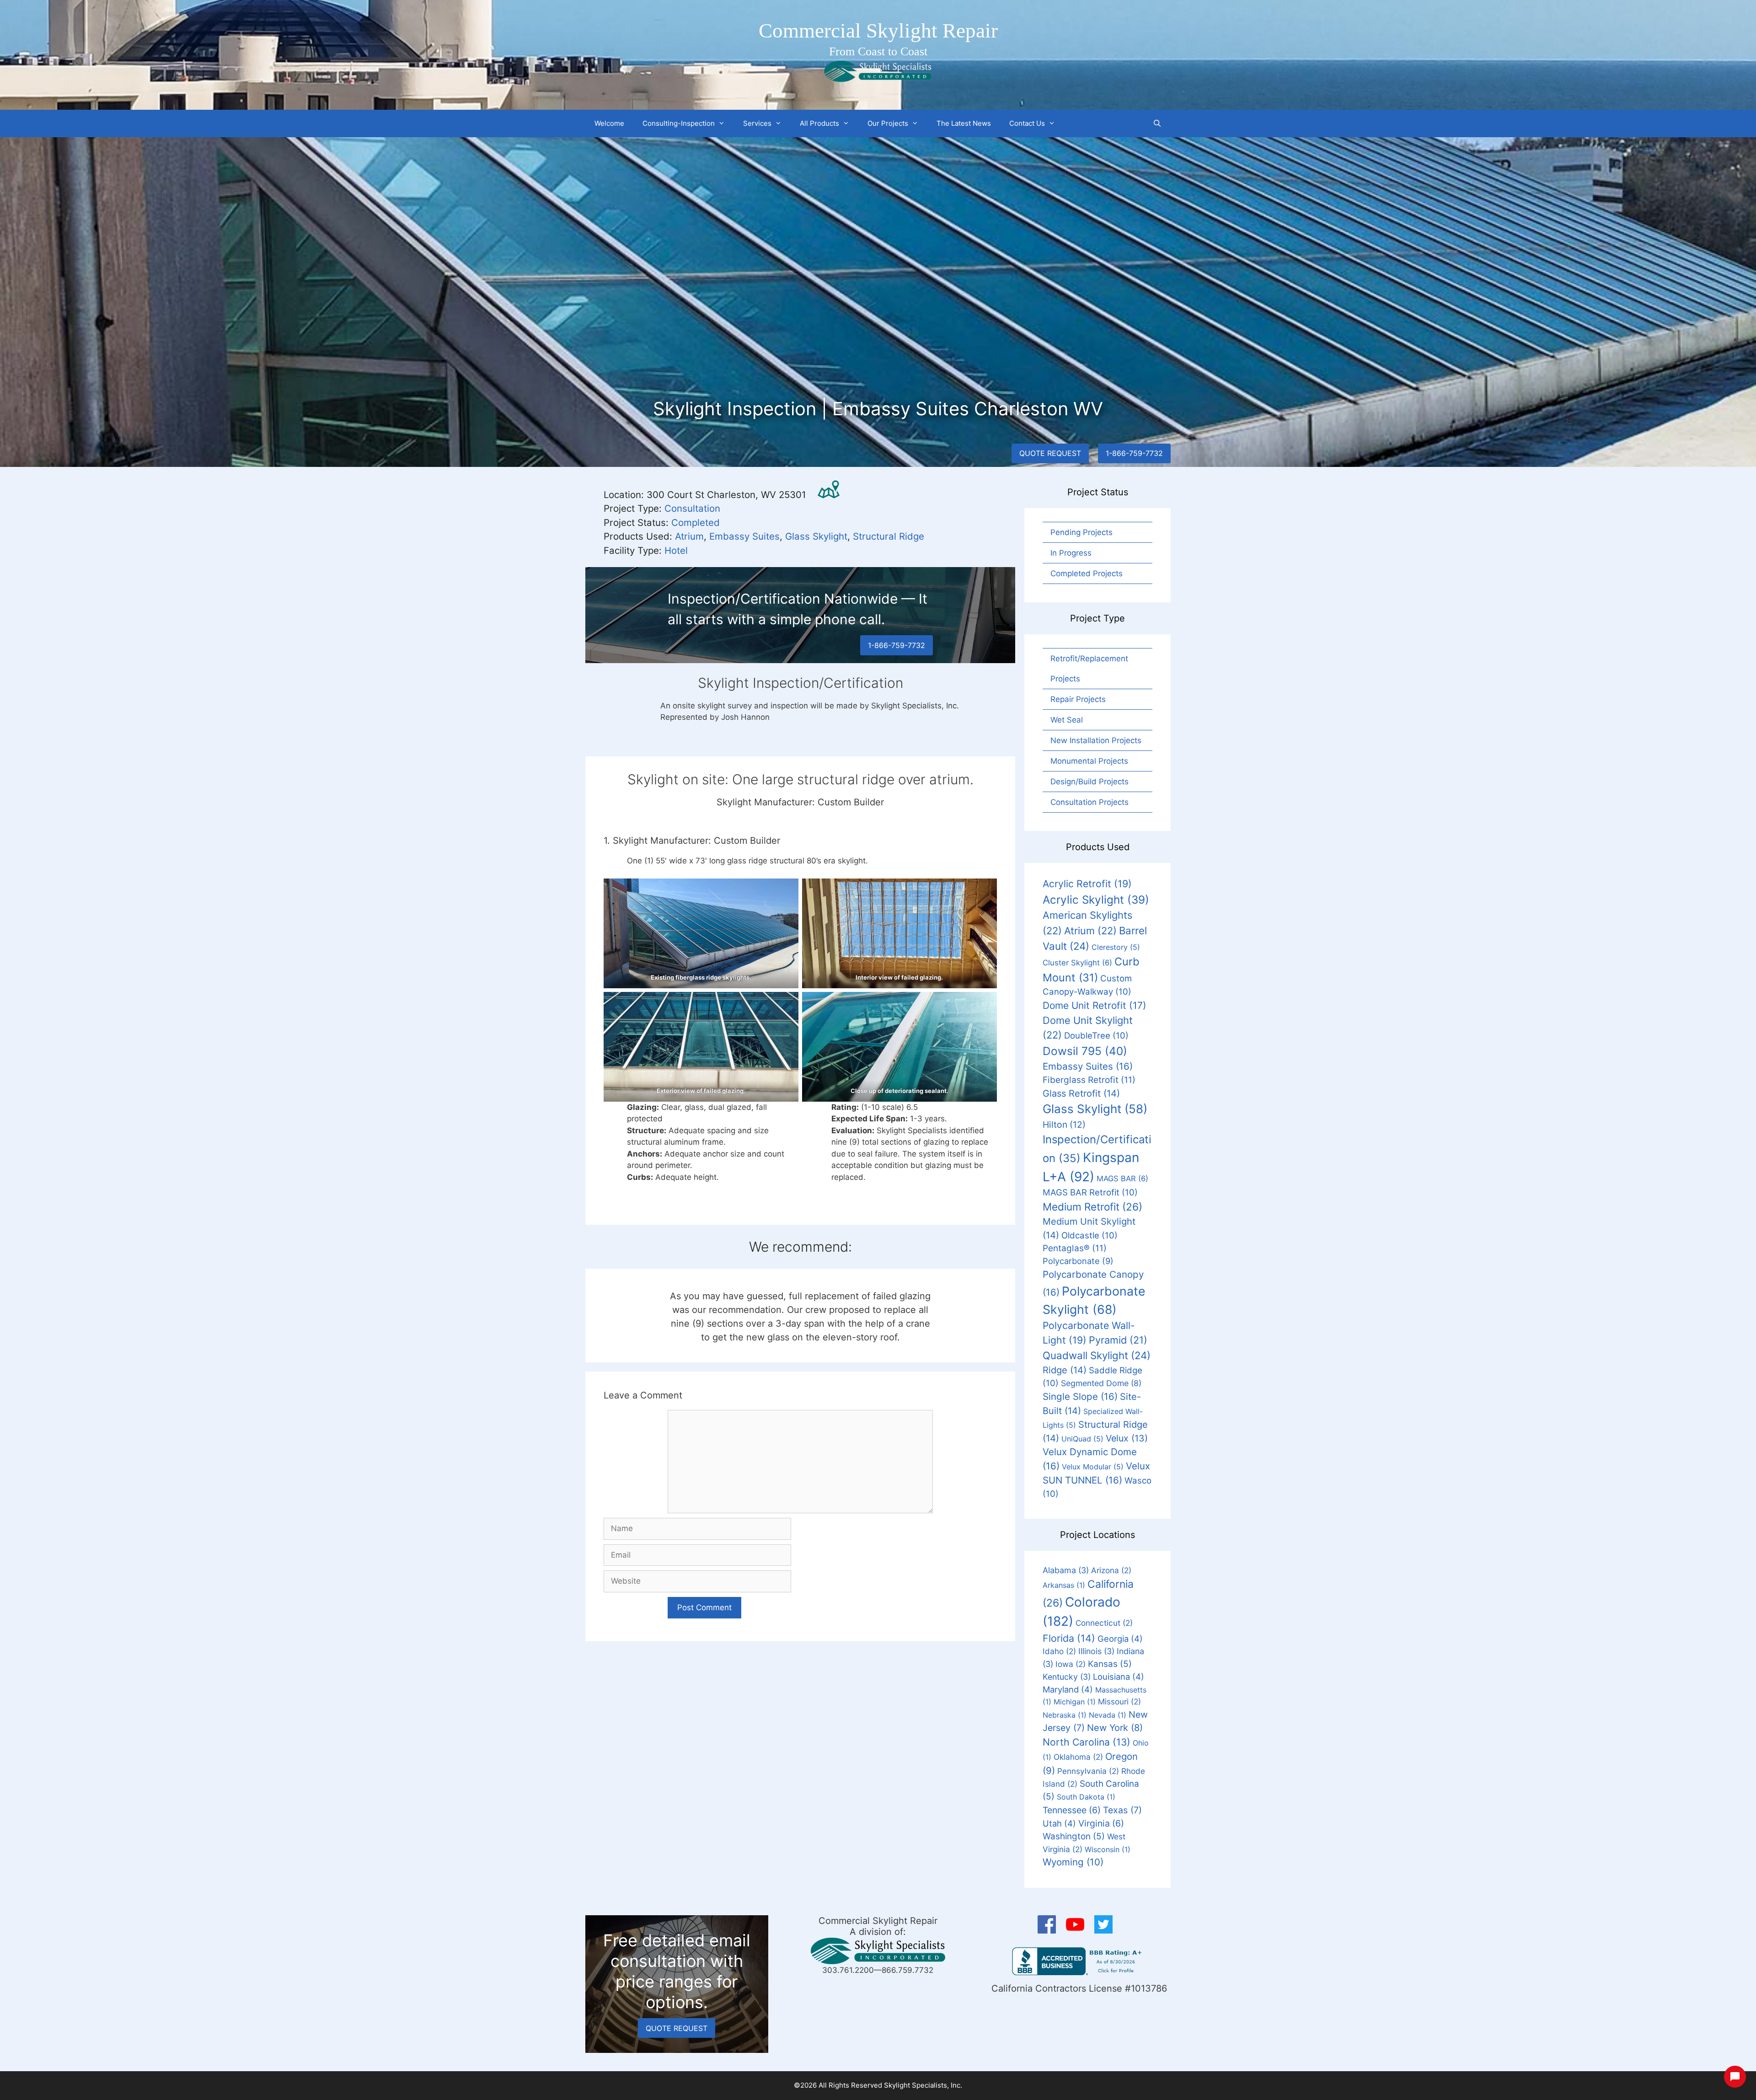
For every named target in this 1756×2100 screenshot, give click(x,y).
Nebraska (1065, 1715)
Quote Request (1050, 453)
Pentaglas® (1075, 1248)
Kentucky (1067, 1677)
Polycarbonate (1078, 1261)
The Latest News (964, 123)
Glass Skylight (816, 536)
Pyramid (1118, 1340)
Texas (1122, 1810)
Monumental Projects (1089, 761)
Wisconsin (1108, 1849)
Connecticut (1104, 1623)
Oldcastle (1089, 1235)
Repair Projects (1078, 699)
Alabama (1066, 1570)
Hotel (676, 550)
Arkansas (1064, 1585)
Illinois (1096, 1651)
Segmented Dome (1101, 1383)
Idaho (1059, 1651)
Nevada (1108, 1715)
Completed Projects (1087, 573)
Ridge (1065, 1370)
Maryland (1068, 1689)
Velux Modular (1093, 1467)
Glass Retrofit (1081, 1093)
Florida (1069, 1638)
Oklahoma (1078, 1757)
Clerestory (1116, 947)
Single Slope (1080, 1396)
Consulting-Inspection (679, 123)
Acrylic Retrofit (1087, 884)
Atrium (689, 536)
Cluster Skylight (1077, 963)
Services (757, 123)
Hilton (1064, 1125)
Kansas (1110, 1664)
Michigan (1075, 1702)
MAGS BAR (1122, 1179)
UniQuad (1082, 1439)
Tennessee (1072, 1810)
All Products (819, 123)
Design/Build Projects (1089, 782)
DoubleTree (1096, 1035)
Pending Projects (1081, 532)
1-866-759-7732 (1134, 453)
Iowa (1071, 1664)
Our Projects (888, 123)
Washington (1074, 1836)
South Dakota (1086, 1797)
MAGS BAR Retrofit (1090, 1192)
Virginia (1101, 1823)
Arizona (1111, 1570)
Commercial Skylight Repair (878, 31)
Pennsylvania (1088, 1771)
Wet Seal (1067, 720)
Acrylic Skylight (1096, 900)
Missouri (1119, 1701)
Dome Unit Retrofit (1095, 1005)
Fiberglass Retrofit (1089, 1080)
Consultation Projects (1089, 802)
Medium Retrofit (1092, 1207)
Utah (1059, 1823)
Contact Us (1027, 123)
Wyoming (1073, 1862)
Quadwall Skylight (1097, 1355)
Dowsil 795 (1085, 1051)
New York (1115, 1728)
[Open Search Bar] (1157, 123)
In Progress (1071, 553)
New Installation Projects (1096, 740)
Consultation (692, 508)
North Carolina (1087, 1742)
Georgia (1120, 1639)
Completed (696, 522)
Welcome (609, 123)
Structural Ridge (889, 536)
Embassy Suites (744, 536)
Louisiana (1119, 1677)
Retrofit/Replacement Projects (1089, 669)
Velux (1127, 1438)
